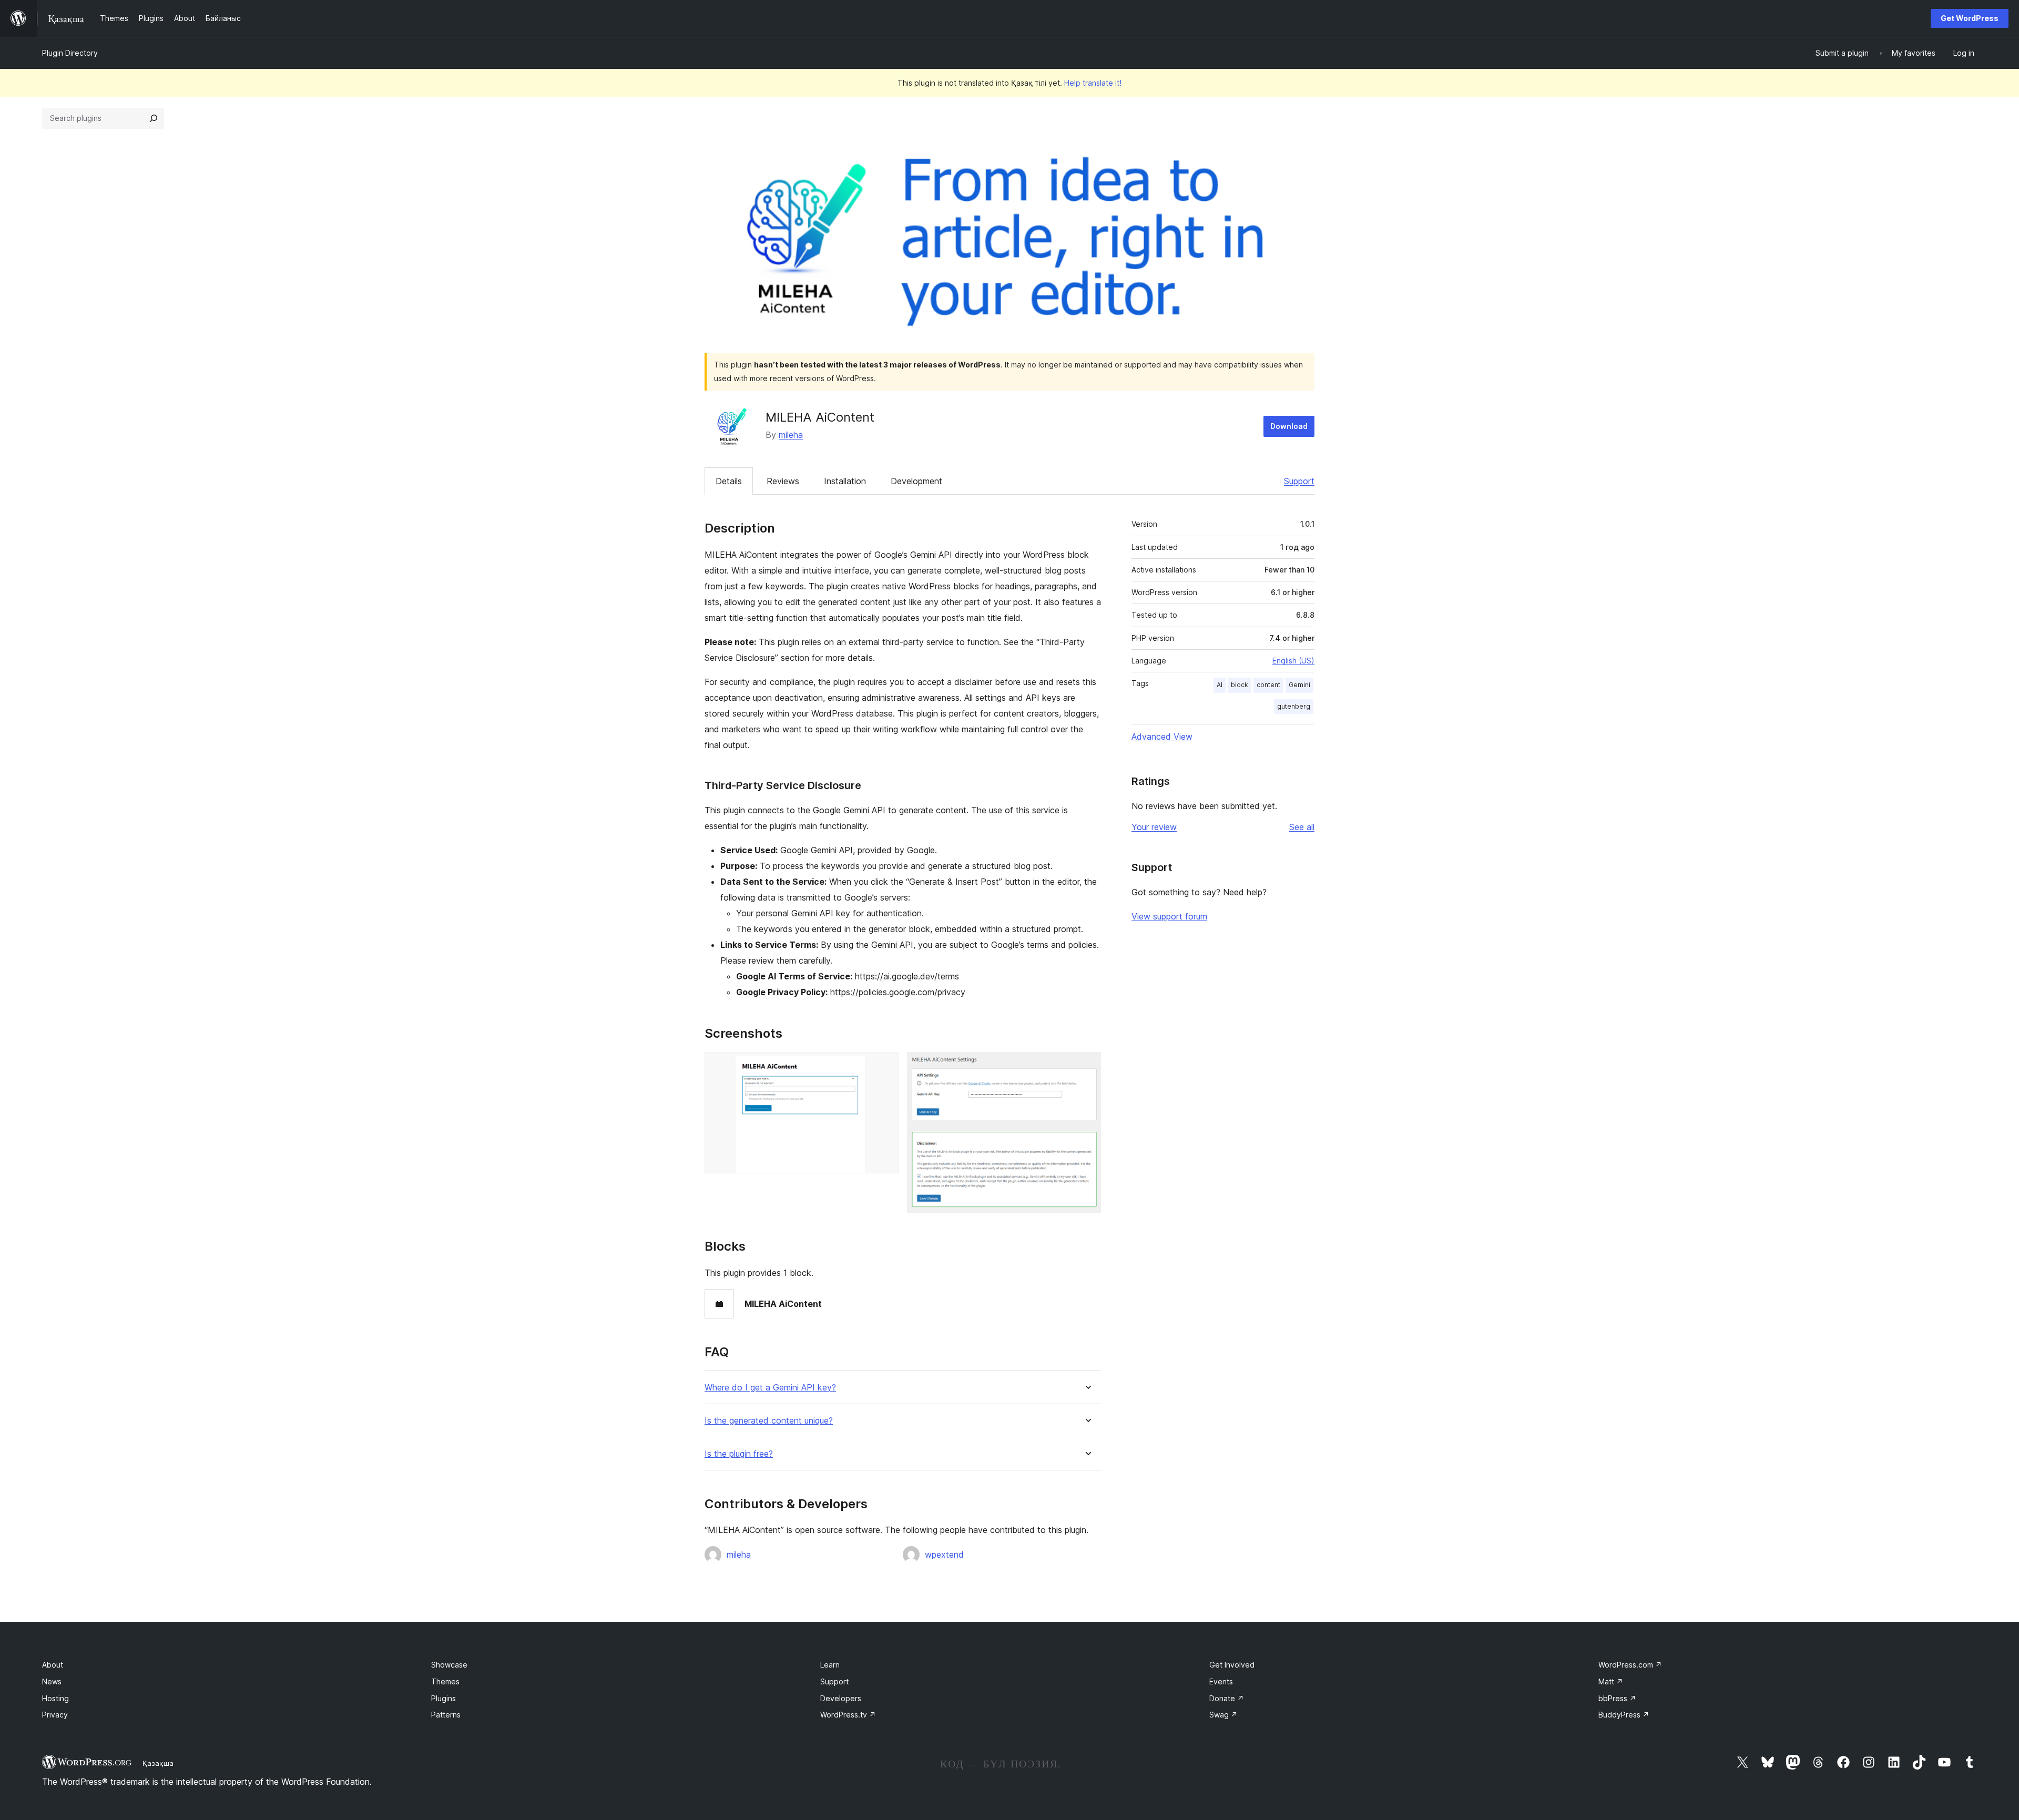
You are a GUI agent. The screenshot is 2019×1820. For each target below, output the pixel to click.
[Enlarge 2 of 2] (1087, 1066)
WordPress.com (1630, 1665)
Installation (845, 481)
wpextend (944, 1555)
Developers (841, 1698)
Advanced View (1162, 737)
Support (1299, 481)
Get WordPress (1970, 18)
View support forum (1169, 916)
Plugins (443, 1698)
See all (1302, 827)
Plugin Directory (70, 53)
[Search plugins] (154, 118)
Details (729, 481)
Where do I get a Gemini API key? (770, 1388)
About (53, 1665)
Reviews (783, 481)
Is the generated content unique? (769, 1421)
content (1268, 685)
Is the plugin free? (739, 1454)
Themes (445, 1681)
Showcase (449, 1665)
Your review (1154, 827)
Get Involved (1232, 1665)
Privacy (55, 1715)
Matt (1611, 1681)
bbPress (1617, 1698)
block (1240, 685)
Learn (830, 1665)
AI (1220, 685)
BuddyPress (1624, 1715)
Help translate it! (1093, 83)
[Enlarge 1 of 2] (884, 1066)
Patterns (446, 1715)
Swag (1223, 1715)
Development (916, 481)
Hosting (55, 1698)
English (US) (1293, 661)
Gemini (1299, 685)
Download (1289, 426)
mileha (791, 435)
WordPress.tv (848, 1715)
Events (1221, 1681)
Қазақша (158, 1763)
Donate (1227, 1698)
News (52, 1681)
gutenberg (1294, 706)
